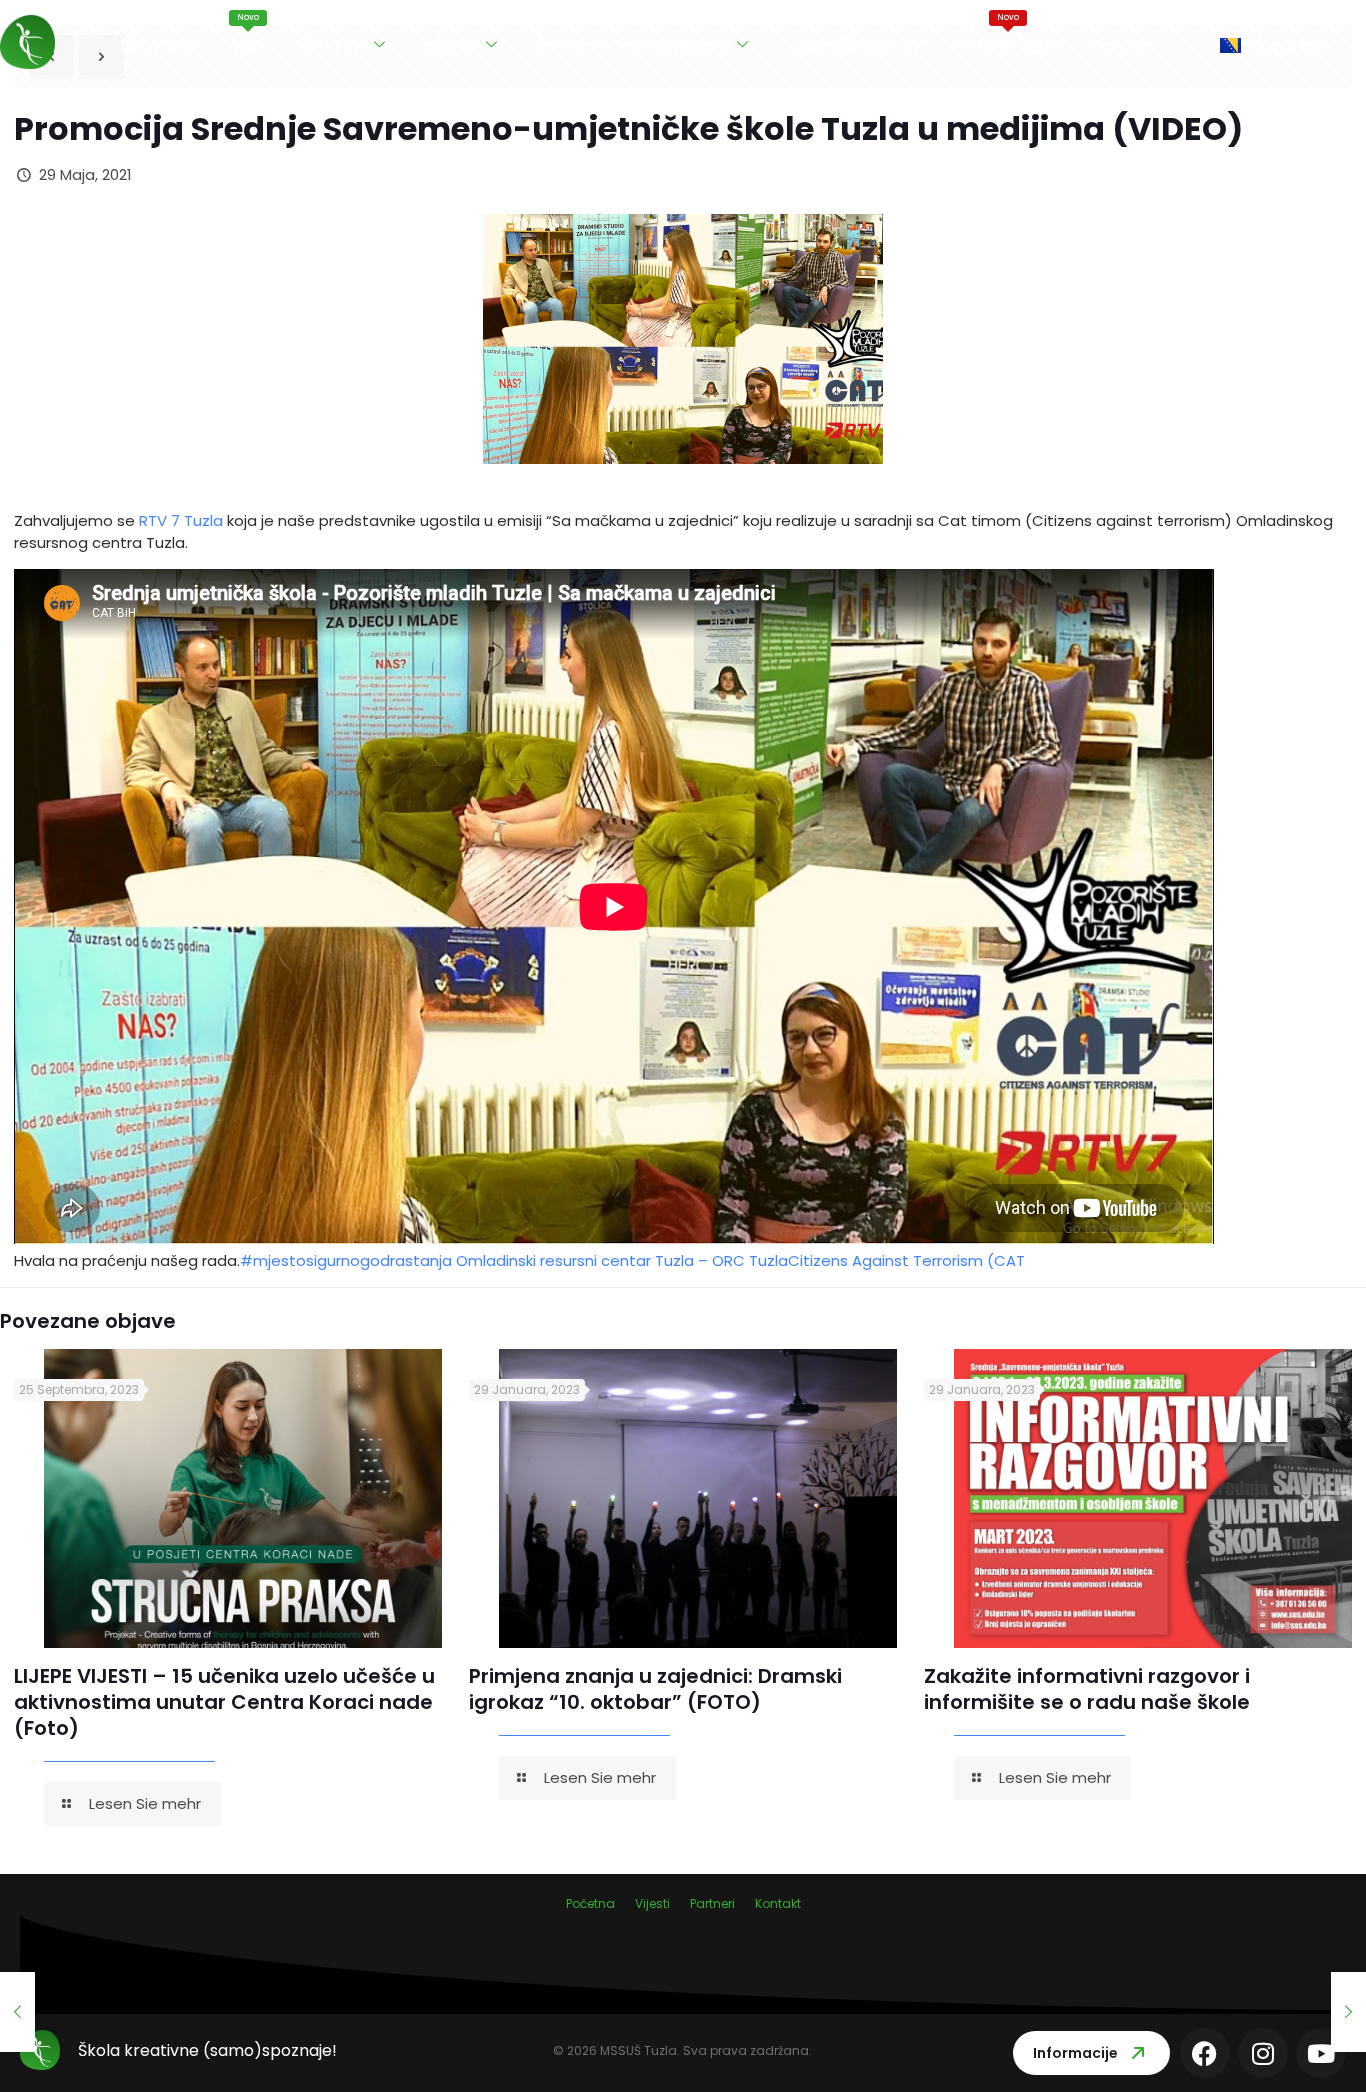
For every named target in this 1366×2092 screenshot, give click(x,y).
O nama (334, 44)
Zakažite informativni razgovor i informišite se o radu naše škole (1087, 1689)
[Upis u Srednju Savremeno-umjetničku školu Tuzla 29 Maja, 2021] (17, 2012)
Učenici (450, 44)
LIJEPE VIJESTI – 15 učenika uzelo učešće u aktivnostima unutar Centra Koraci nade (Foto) (224, 1702)
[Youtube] (1321, 2053)
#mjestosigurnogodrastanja (348, 1260)
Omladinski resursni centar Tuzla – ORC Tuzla (622, 1260)
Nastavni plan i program (632, 44)
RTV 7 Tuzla (181, 520)
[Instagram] (1263, 2053)
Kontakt (1124, 44)
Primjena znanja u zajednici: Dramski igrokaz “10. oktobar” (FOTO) (655, 1689)
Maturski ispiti (1008, 33)
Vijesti (248, 33)
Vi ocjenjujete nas (854, 44)
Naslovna (157, 44)
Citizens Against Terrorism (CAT (906, 1260)
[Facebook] (1205, 2053)
